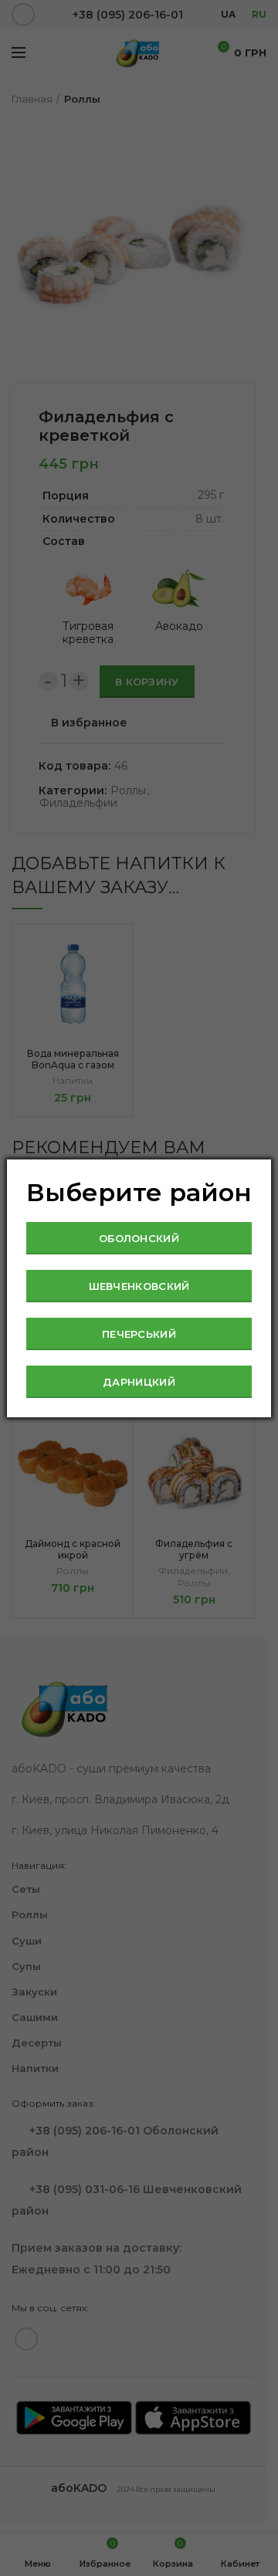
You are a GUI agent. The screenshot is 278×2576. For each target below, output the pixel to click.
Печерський (139, 1334)
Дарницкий (139, 1382)
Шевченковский (139, 1286)
